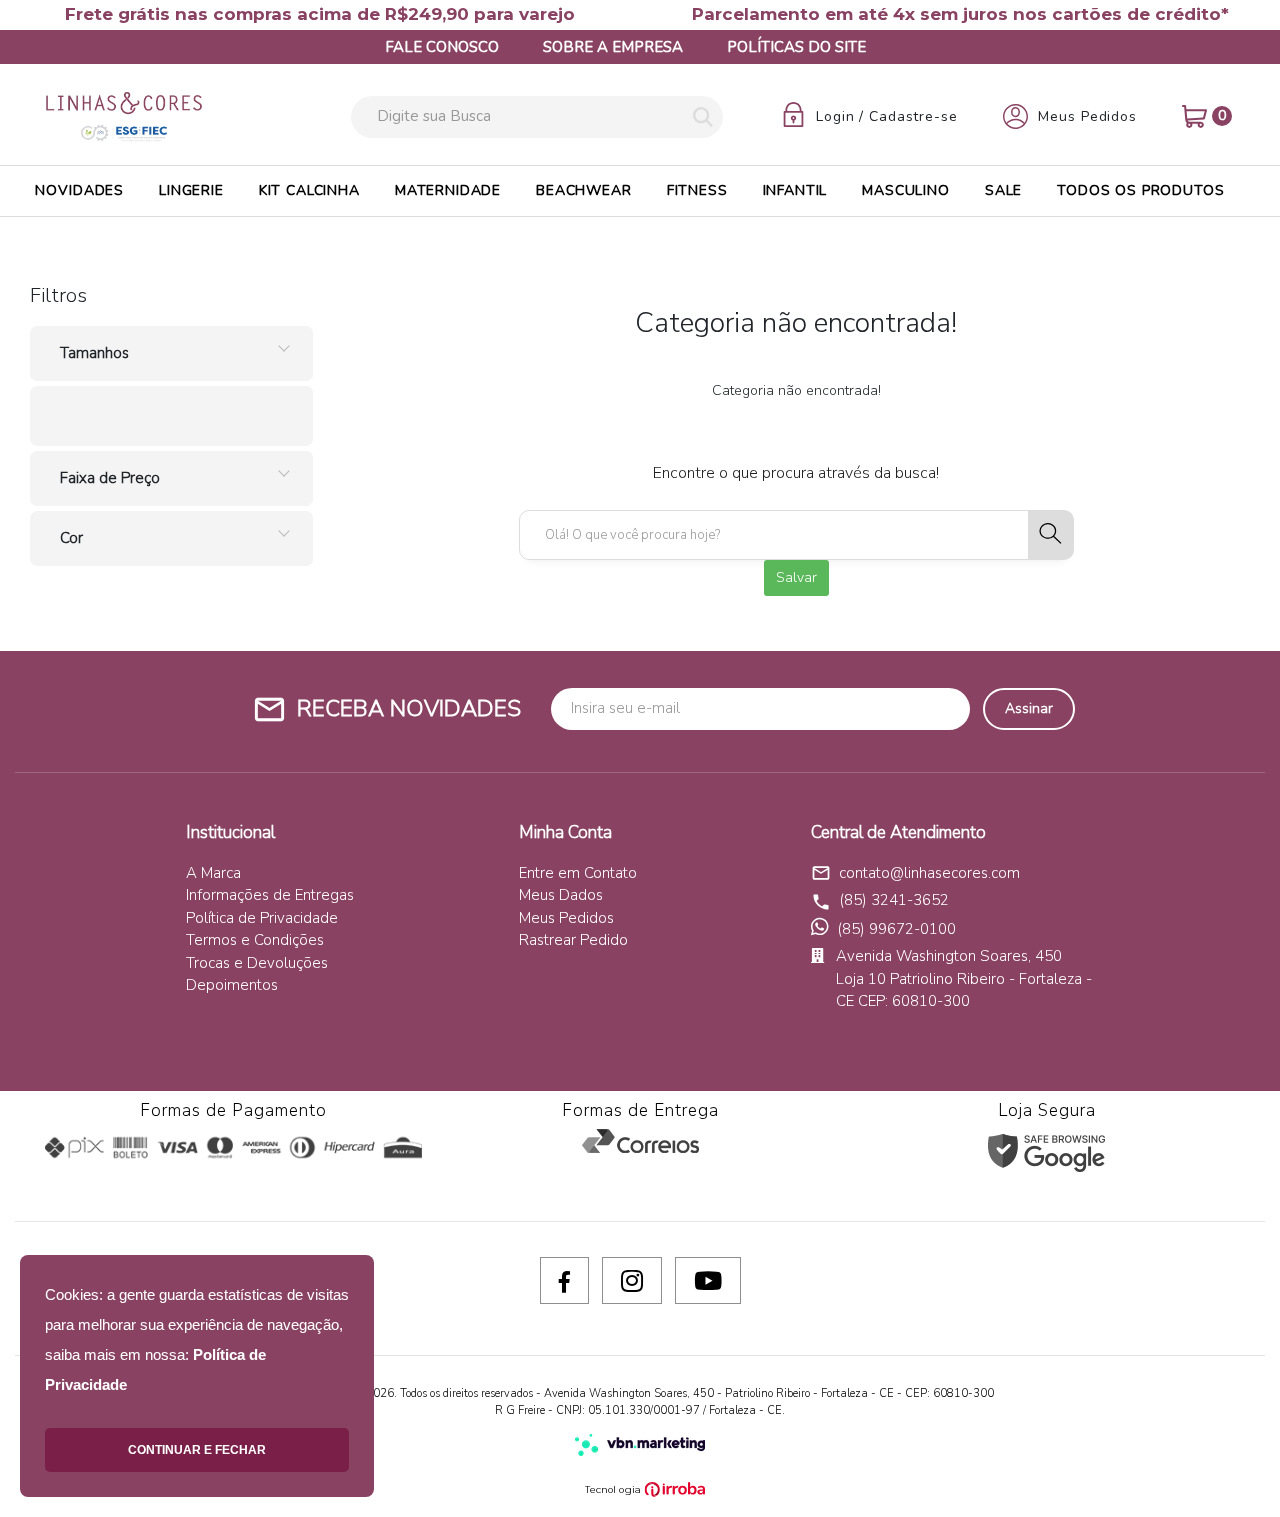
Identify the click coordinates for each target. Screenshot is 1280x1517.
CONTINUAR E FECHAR (197, 1450)
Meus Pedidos (566, 918)
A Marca (213, 873)
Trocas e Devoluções (257, 963)
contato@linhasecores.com (915, 873)
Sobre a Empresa (613, 47)
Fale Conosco (442, 47)
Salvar (796, 577)
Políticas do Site (796, 47)
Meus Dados (561, 895)
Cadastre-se (913, 117)
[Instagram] (632, 1280)
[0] (1194, 116)
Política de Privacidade (262, 918)
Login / (842, 117)
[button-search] (703, 118)
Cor (71, 538)
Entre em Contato (578, 873)
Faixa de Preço (110, 478)
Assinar (1029, 708)
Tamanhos (94, 353)
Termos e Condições (255, 940)
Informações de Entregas (270, 895)
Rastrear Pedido (573, 940)
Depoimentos (232, 985)
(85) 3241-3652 (894, 900)
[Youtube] (708, 1280)
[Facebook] (564, 1280)
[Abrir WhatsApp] (1230, 1466)
